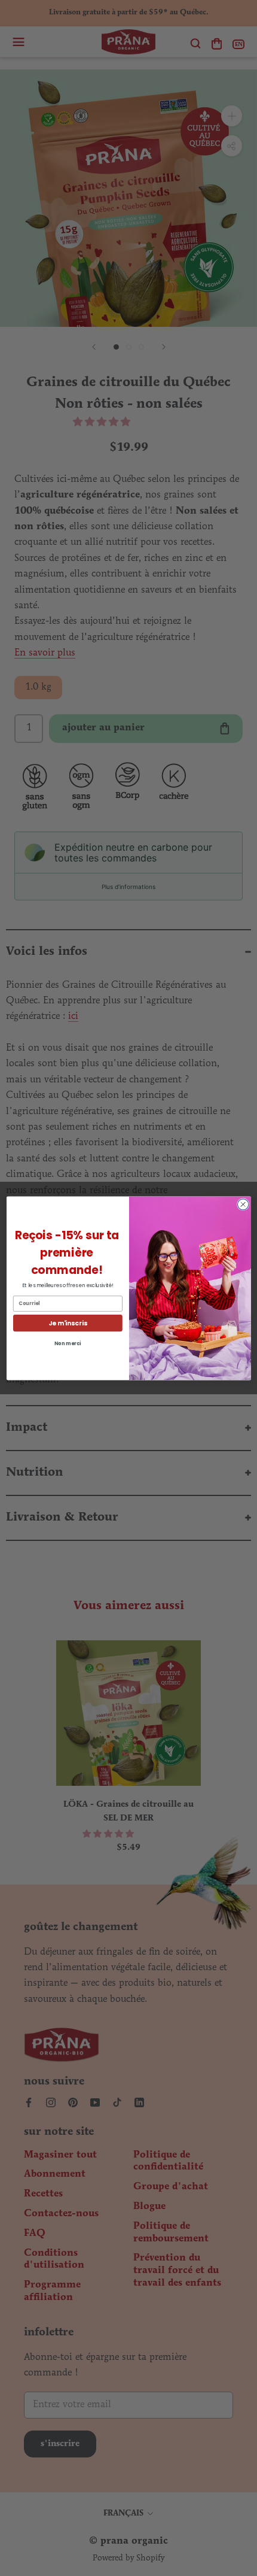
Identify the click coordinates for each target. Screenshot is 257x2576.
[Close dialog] (243, 1204)
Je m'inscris (68, 1323)
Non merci (67, 1343)
